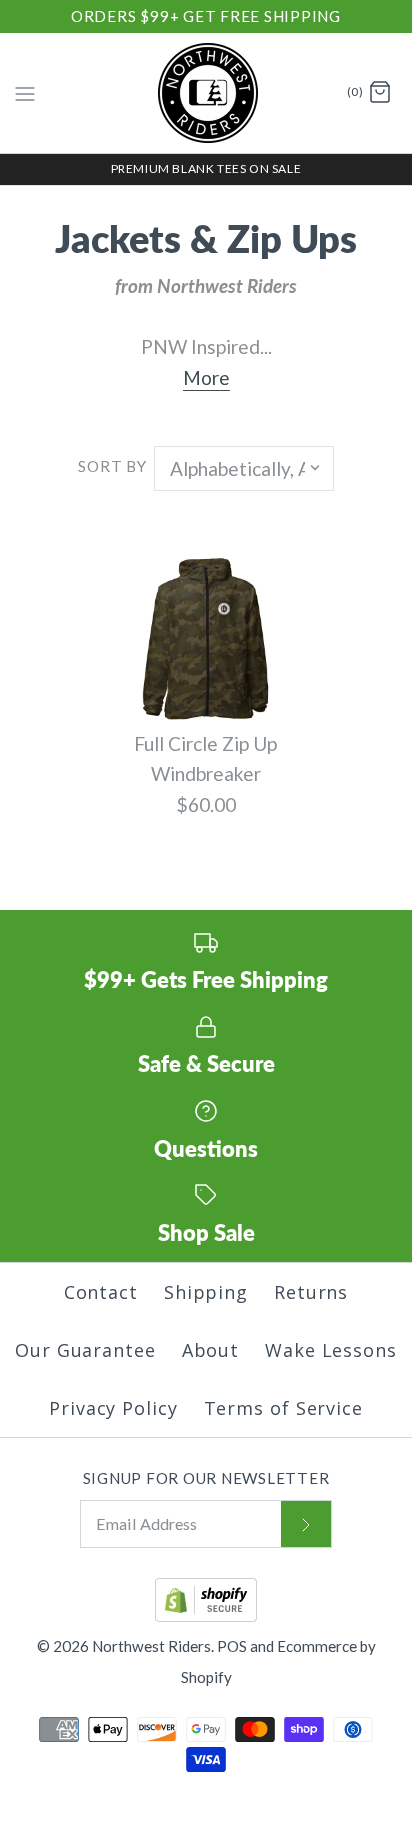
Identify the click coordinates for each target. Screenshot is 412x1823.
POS (232, 1646)
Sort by (112, 466)
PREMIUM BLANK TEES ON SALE (206, 168)
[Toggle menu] (25, 92)
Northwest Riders (151, 1646)
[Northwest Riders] (206, 93)
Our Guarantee (85, 1350)
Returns (311, 1292)
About (211, 1350)
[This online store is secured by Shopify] (206, 1616)
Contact (101, 1292)
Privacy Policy (113, 1408)
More (206, 377)
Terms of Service (283, 1408)
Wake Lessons (331, 1350)
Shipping (206, 1292)
